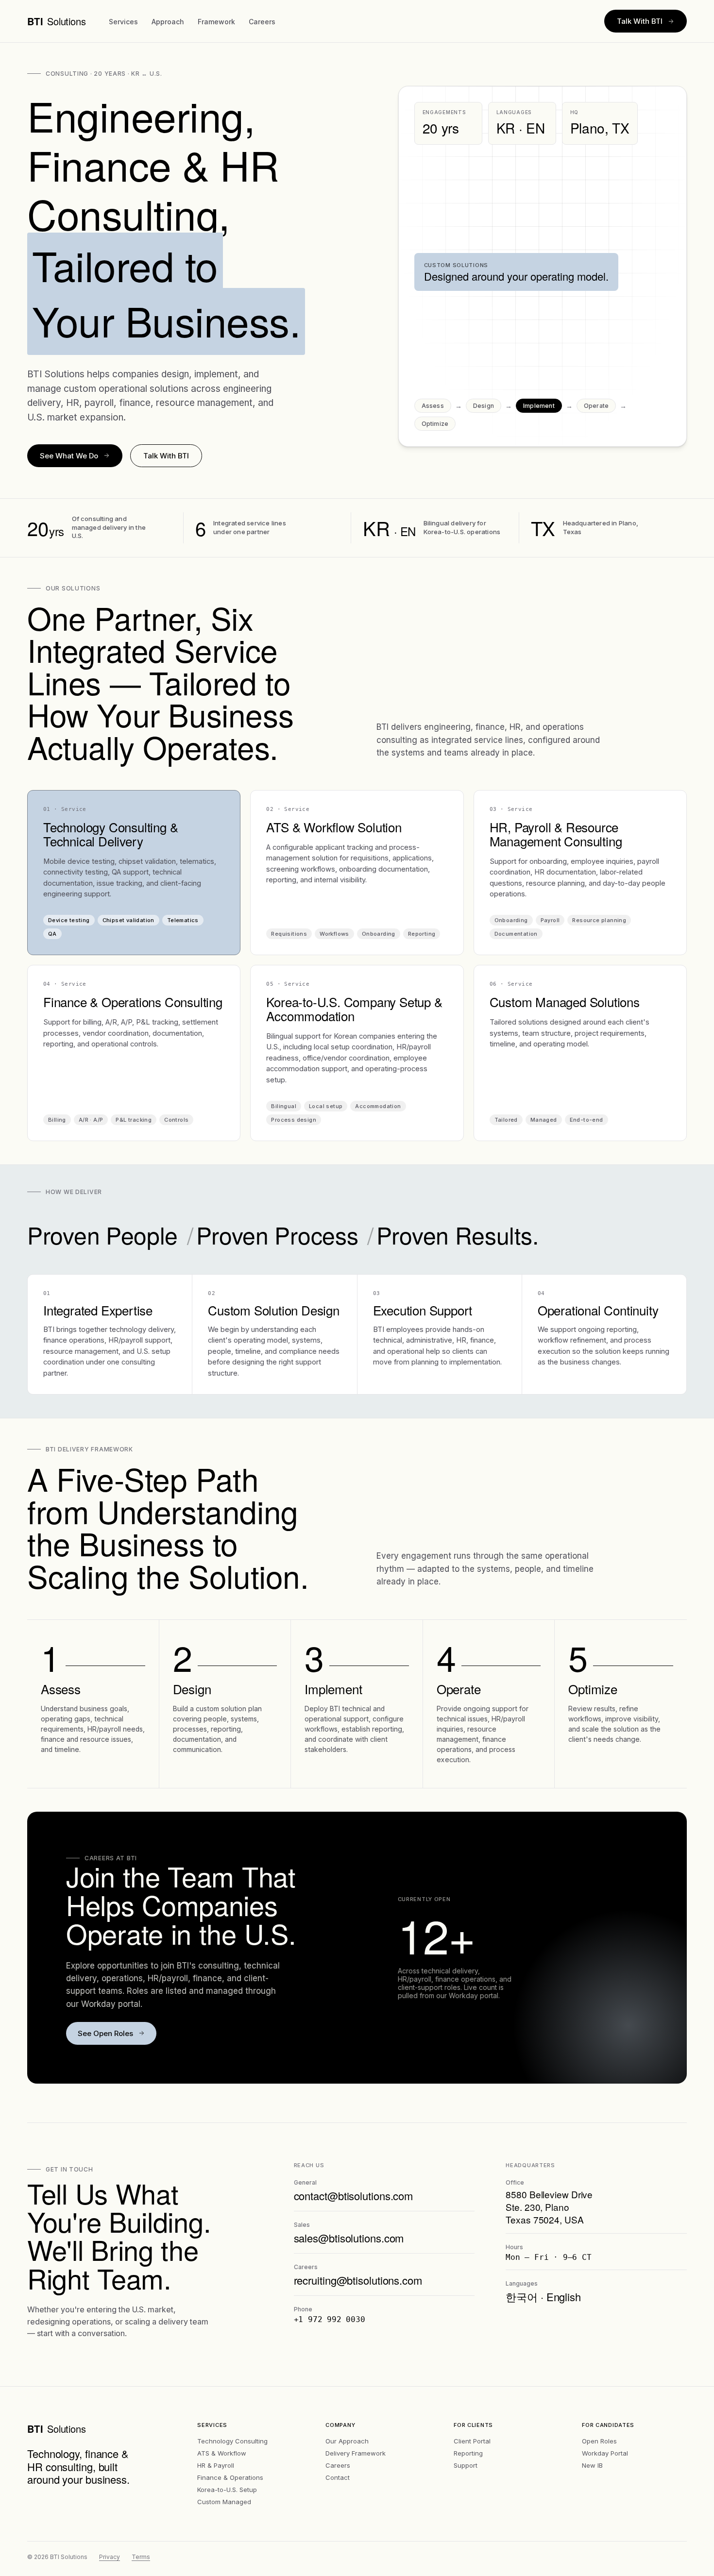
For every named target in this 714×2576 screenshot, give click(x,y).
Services (123, 22)
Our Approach (347, 2441)
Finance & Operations (230, 2477)
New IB (592, 2465)
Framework (216, 22)
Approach (168, 22)
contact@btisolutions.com (354, 2196)
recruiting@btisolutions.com (358, 2280)
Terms (141, 2557)
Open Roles (599, 2441)
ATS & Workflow (222, 2453)
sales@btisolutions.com (349, 2238)
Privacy (110, 2557)
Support (466, 2465)
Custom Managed (224, 2502)
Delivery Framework (356, 2453)
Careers (262, 22)
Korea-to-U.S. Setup (227, 2490)
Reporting (468, 2453)
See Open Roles (105, 2033)
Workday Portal (605, 2453)
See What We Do (69, 456)
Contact (338, 2477)
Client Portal (472, 2441)
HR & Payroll (216, 2465)
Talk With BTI (640, 21)
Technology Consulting (232, 2441)
